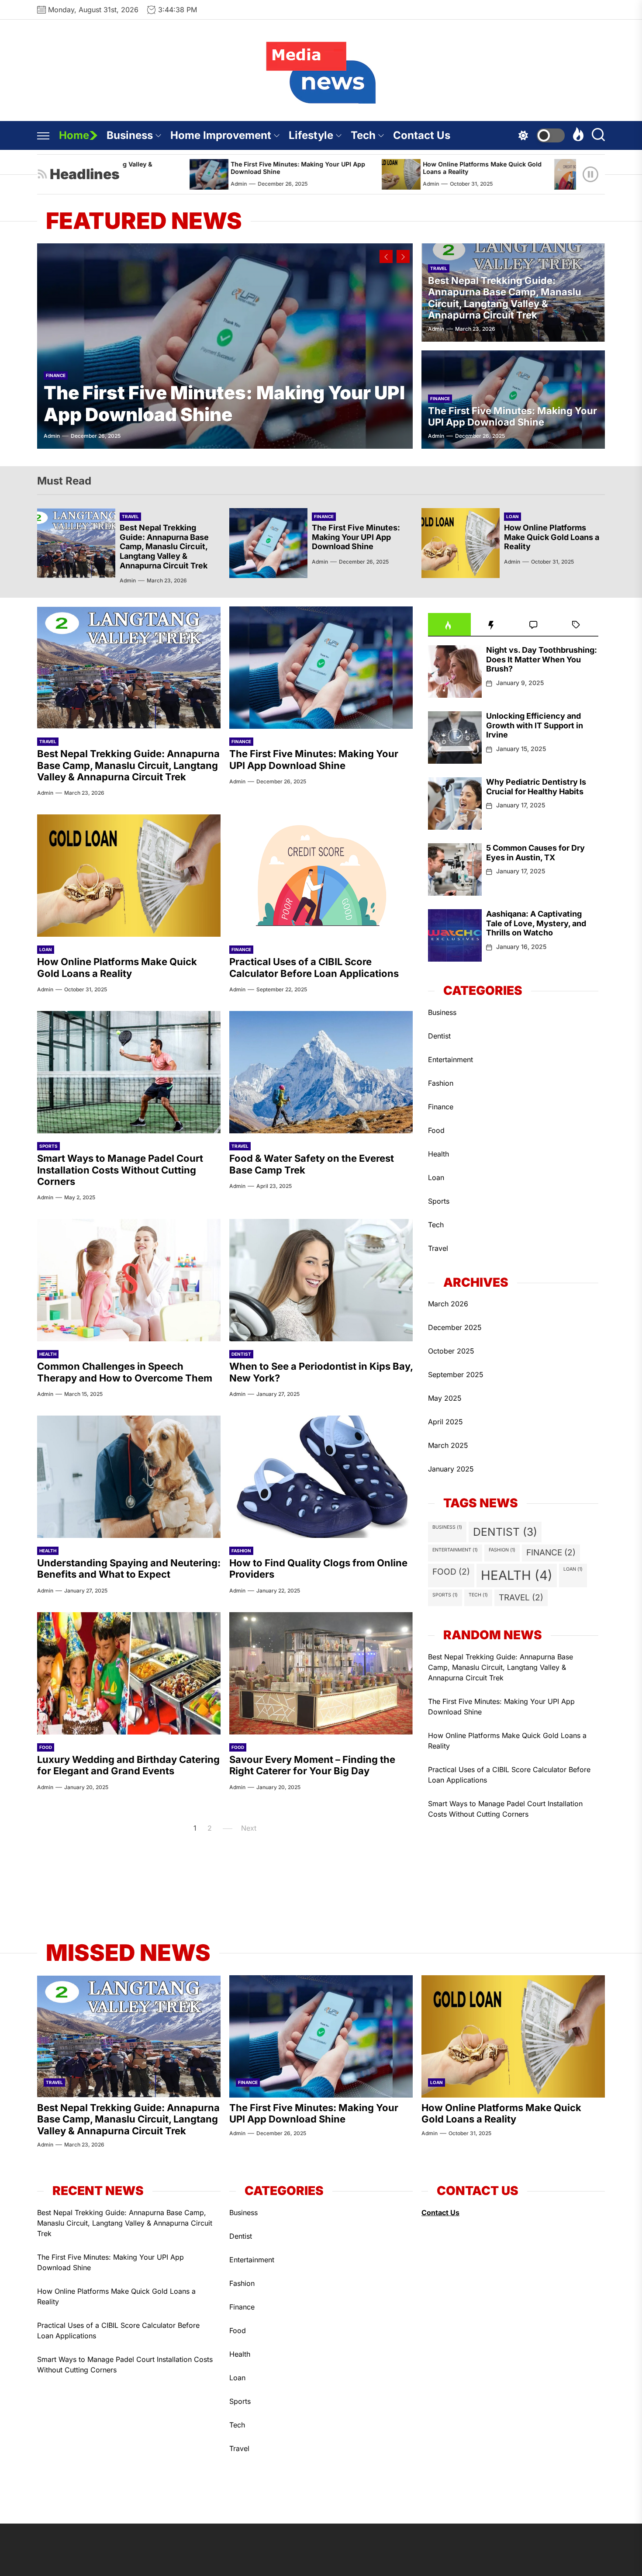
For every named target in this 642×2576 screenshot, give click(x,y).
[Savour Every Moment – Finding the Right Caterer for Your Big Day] (321, 1673)
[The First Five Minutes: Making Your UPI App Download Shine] (225, 346)
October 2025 (451, 1351)
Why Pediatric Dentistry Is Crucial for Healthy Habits (536, 787)
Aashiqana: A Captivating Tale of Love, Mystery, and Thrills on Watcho (536, 923)
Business (130, 135)
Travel (439, 268)
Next (249, 1828)
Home (74, 135)
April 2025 (445, 1422)
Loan (513, 516)
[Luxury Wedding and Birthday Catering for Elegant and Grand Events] (129, 1673)
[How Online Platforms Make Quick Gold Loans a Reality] (282, 174)
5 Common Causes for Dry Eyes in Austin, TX (535, 853)
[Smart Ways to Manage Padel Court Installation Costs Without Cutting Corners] (129, 1072)
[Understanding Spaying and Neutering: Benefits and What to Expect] (129, 1477)
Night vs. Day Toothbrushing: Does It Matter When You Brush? (542, 659)
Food (46, 1747)
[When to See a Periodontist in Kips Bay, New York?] (321, 1280)
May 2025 (445, 1398)
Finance (56, 375)
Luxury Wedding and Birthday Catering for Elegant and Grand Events (128, 1765)
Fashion (241, 1551)
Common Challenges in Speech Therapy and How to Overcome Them (125, 1372)
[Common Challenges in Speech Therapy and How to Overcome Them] (129, 1280)
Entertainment (450, 1059)
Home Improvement (221, 135)
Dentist (241, 1354)
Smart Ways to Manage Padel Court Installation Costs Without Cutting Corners (120, 1170)
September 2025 (456, 1375)
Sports (48, 1146)
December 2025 (455, 1327)
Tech (363, 135)
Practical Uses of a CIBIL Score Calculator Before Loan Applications (558, 168)
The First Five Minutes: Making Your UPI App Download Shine (179, 168)
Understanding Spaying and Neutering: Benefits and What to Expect (129, 1568)
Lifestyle (311, 135)
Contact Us (422, 135)
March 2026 (448, 1304)
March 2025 (448, 1445)
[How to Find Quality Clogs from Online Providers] (321, 1477)
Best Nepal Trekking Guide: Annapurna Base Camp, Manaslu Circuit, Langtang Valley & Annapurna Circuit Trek (505, 298)
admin (312, 184)
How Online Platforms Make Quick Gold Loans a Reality (363, 168)
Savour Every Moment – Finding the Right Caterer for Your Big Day (312, 1765)
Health (48, 1354)
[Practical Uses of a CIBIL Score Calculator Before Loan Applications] (455, 174)
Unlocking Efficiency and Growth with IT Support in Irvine (535, 725)
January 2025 (451, 1469)
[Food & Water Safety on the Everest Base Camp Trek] (321, 1072)
